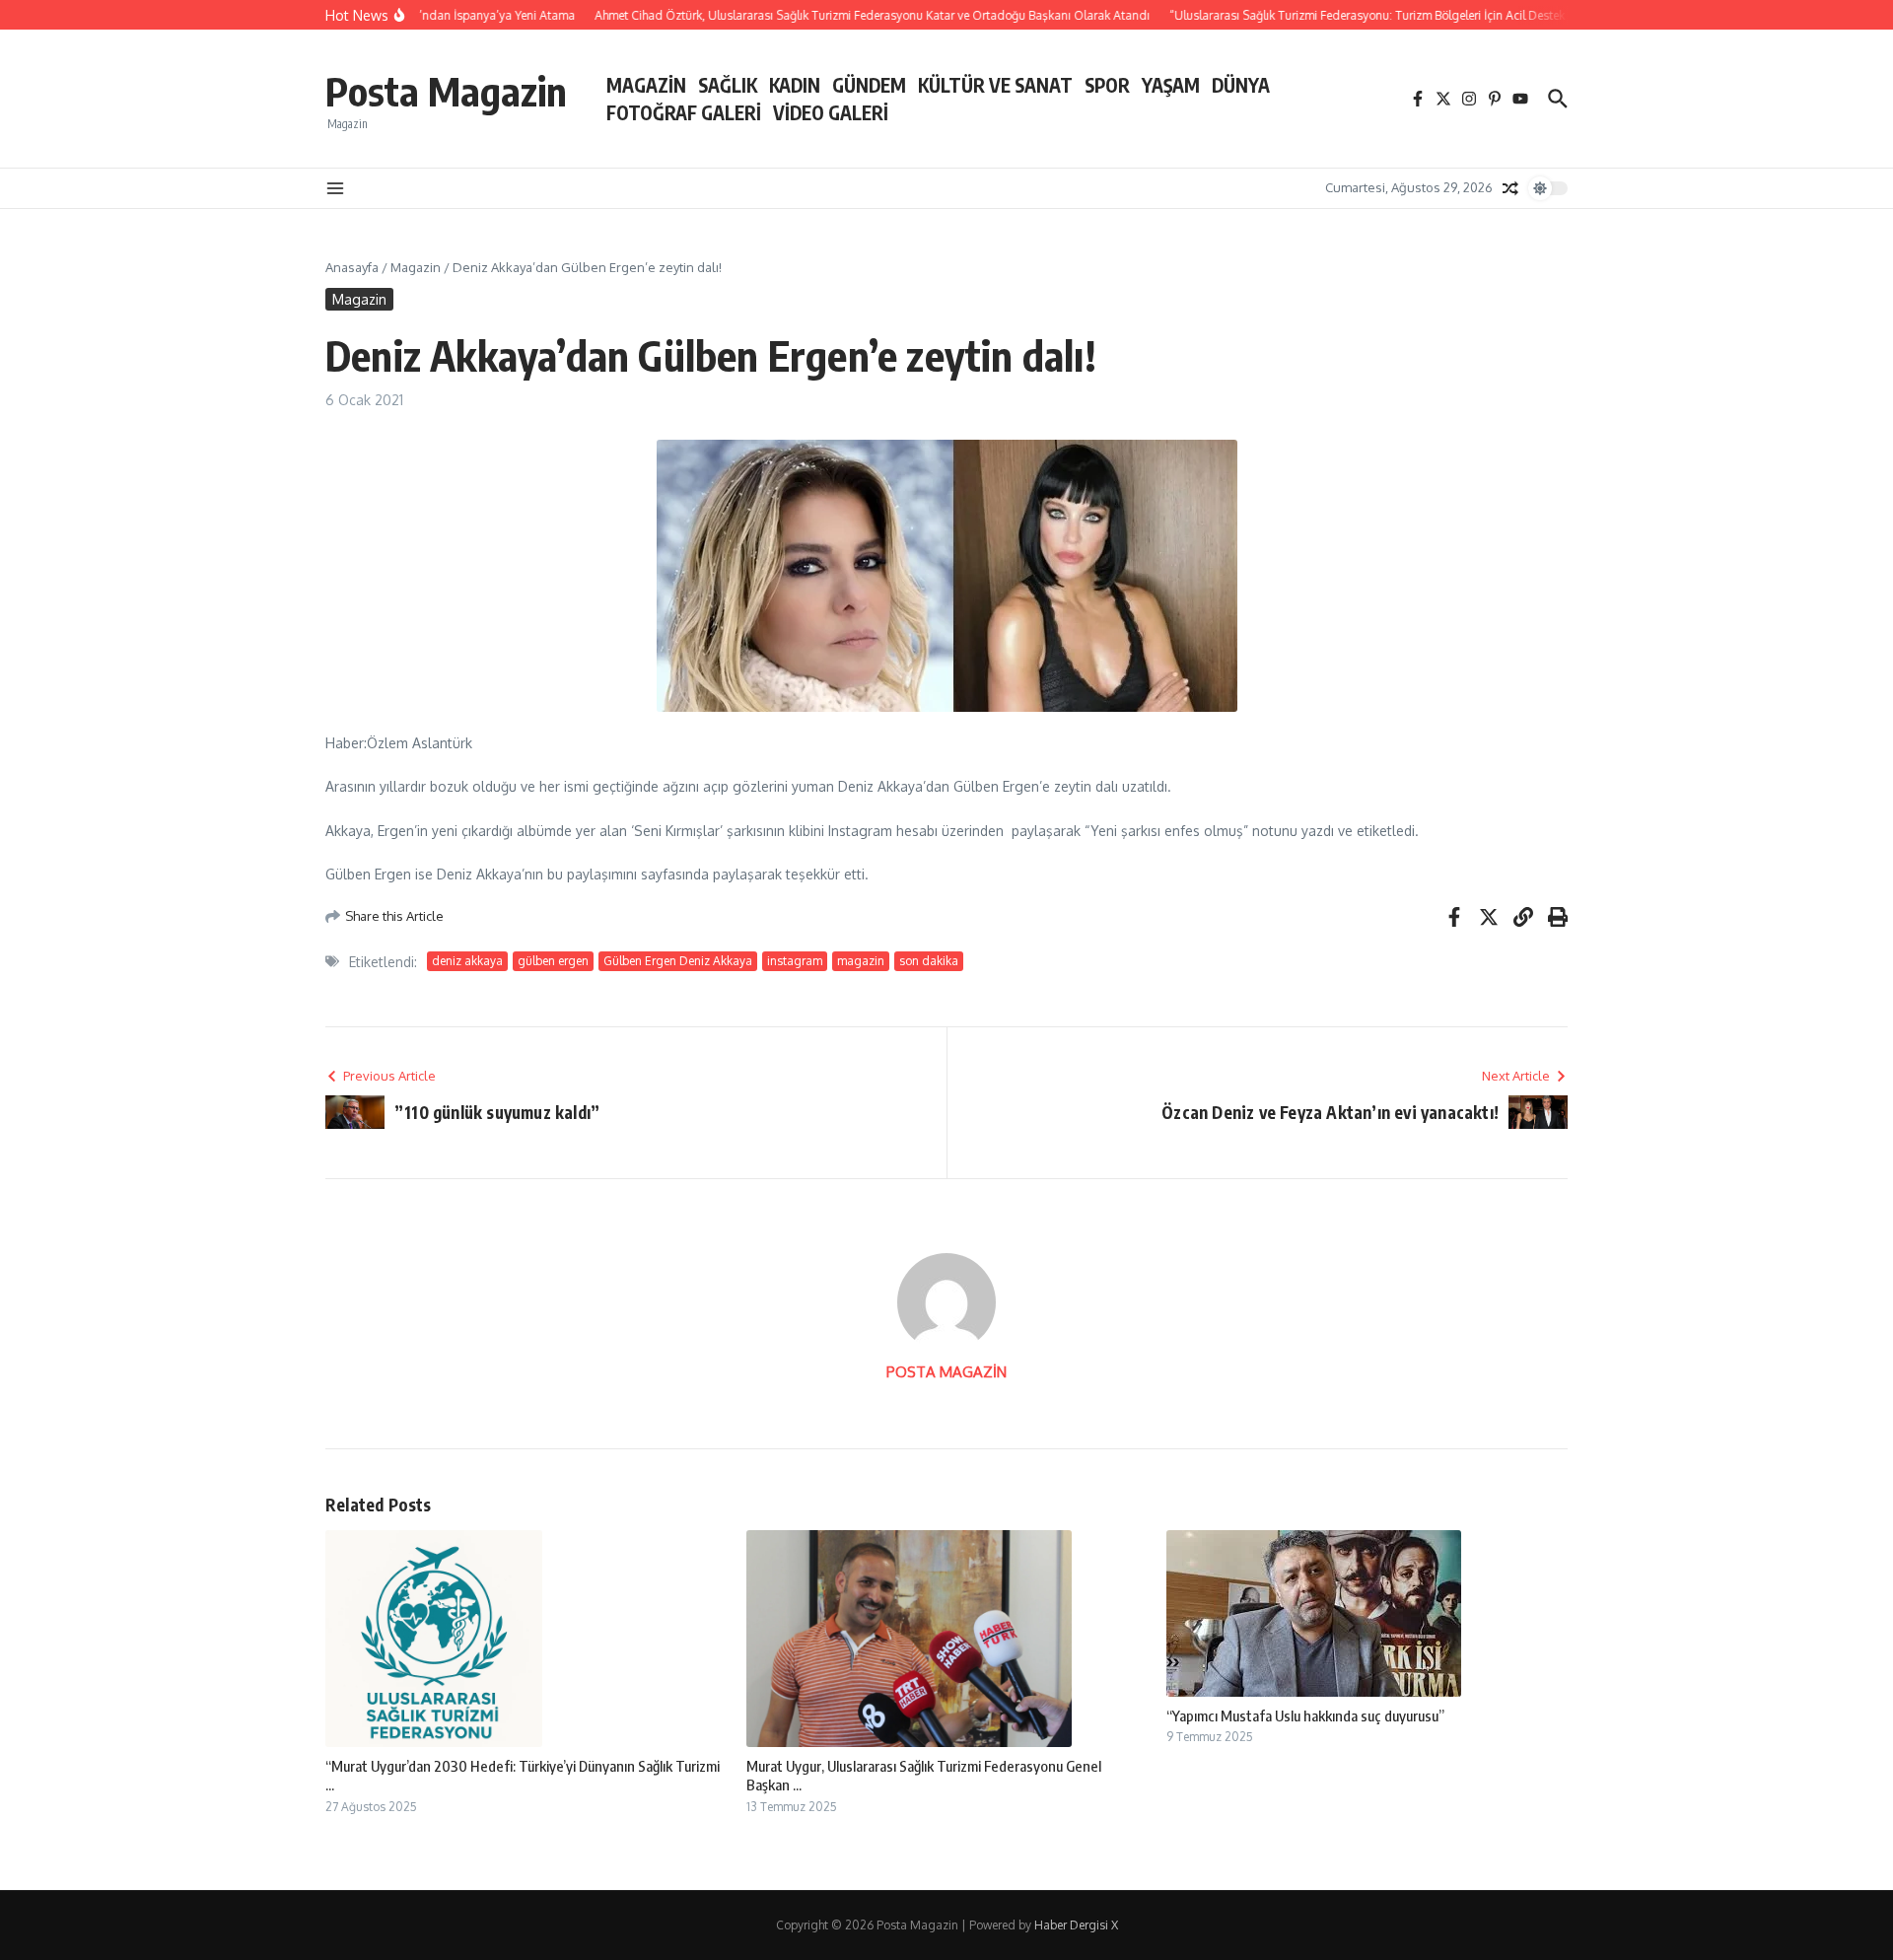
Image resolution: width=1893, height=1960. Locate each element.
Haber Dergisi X (1076, 1925)
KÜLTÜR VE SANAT (995, 85)
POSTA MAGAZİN (946, 1372)
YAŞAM (1171, 85)
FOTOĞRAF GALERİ (684, 112)
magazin (861, 961)
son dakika (929, 961)
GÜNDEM (869, 85)
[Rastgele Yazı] (1510, 188)
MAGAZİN (646, 85)
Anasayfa (352, 267)
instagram (795, 961)
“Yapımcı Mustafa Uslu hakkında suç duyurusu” (1305, 1715)
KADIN (795, 85)
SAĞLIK (728, 85)
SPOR (1107, 85)
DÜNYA (1241, 85)
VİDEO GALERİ (831, 112)
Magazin (416, 267)
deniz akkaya (467, 961)
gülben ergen (553, 961)
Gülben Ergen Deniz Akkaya (678, 961)
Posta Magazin (446, 91)
